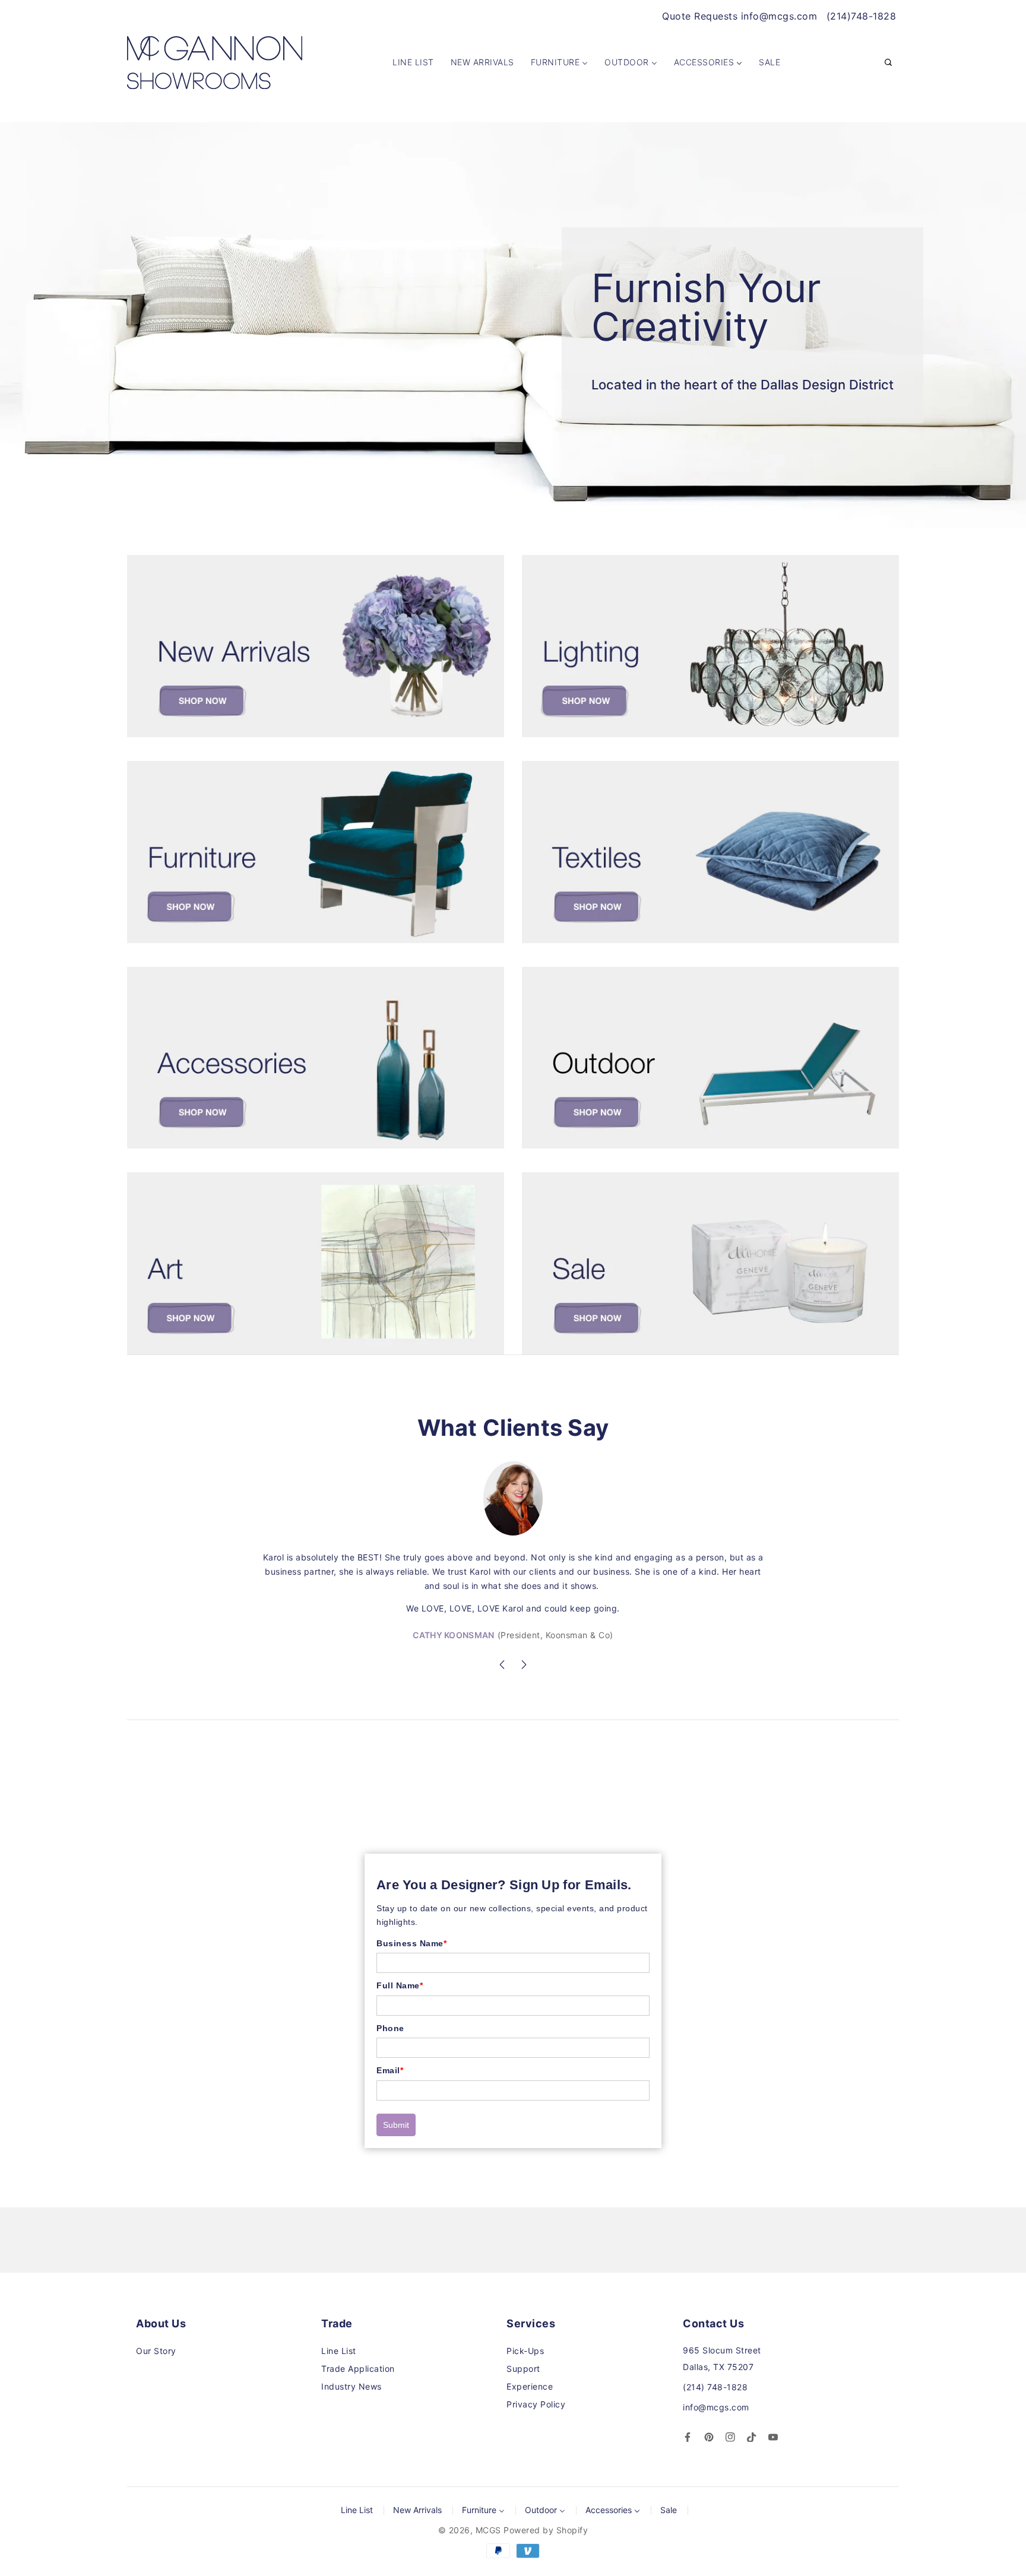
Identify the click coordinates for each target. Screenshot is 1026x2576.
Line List (339, 2351)
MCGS (488, 2530)
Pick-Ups (525, 2351)
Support (523, 2369)
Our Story (156, 2351)
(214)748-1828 (862, 16)
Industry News (351, 2386)
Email (390, 2070)
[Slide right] (523, 1666)
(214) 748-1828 (715, 2387)
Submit (396, 2125)
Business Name (411, 1943)
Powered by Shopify (546, 2530)
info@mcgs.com (716, 2407)
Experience (530, 2386)
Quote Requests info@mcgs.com (740, 16)
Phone (390, 2028)
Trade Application (358, 2369)
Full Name (400, 1985)
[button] (888, 63)
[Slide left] (503, 1666)
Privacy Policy (536, 2404)
